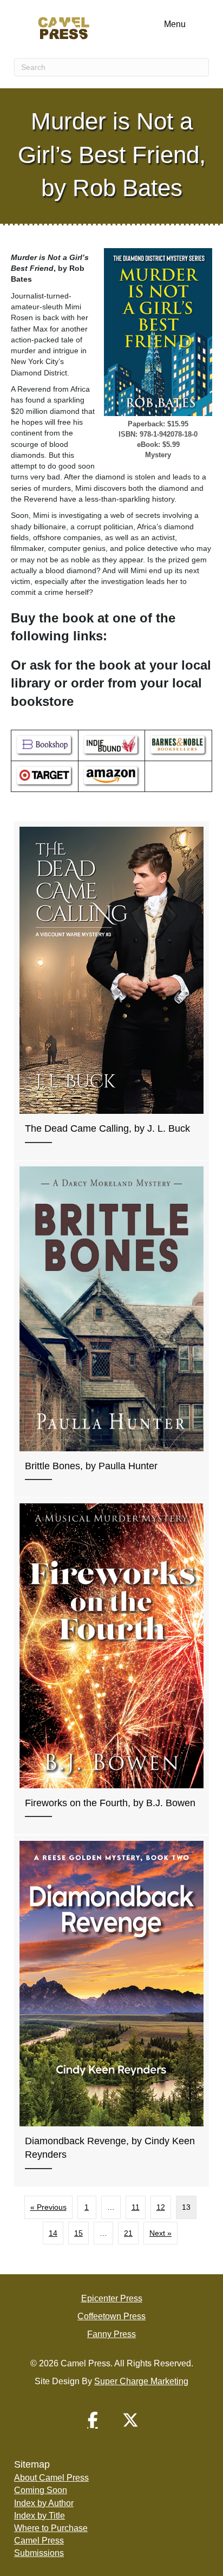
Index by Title (40, 2516)
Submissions (39, 2553)
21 (128, 2233)
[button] (93, 2420)
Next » (160, 2233)
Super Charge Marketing (141, 2381)
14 (53, 2233)
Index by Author (44, 2503)
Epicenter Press (112, 2298)
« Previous (48, 2207)
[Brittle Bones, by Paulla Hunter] (111, 1329)
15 (78, 2233)
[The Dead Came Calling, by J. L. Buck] (111, 991)
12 (161, 2207)
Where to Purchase (51, 2528)
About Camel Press (51, 2478)
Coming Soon (41, 2490)
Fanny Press (111, 2334)
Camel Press (39, 2541)
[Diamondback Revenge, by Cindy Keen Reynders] (111, 2011)
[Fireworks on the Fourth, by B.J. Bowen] (111, 1666)
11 (136, 2207)
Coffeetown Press (111, 2316)
